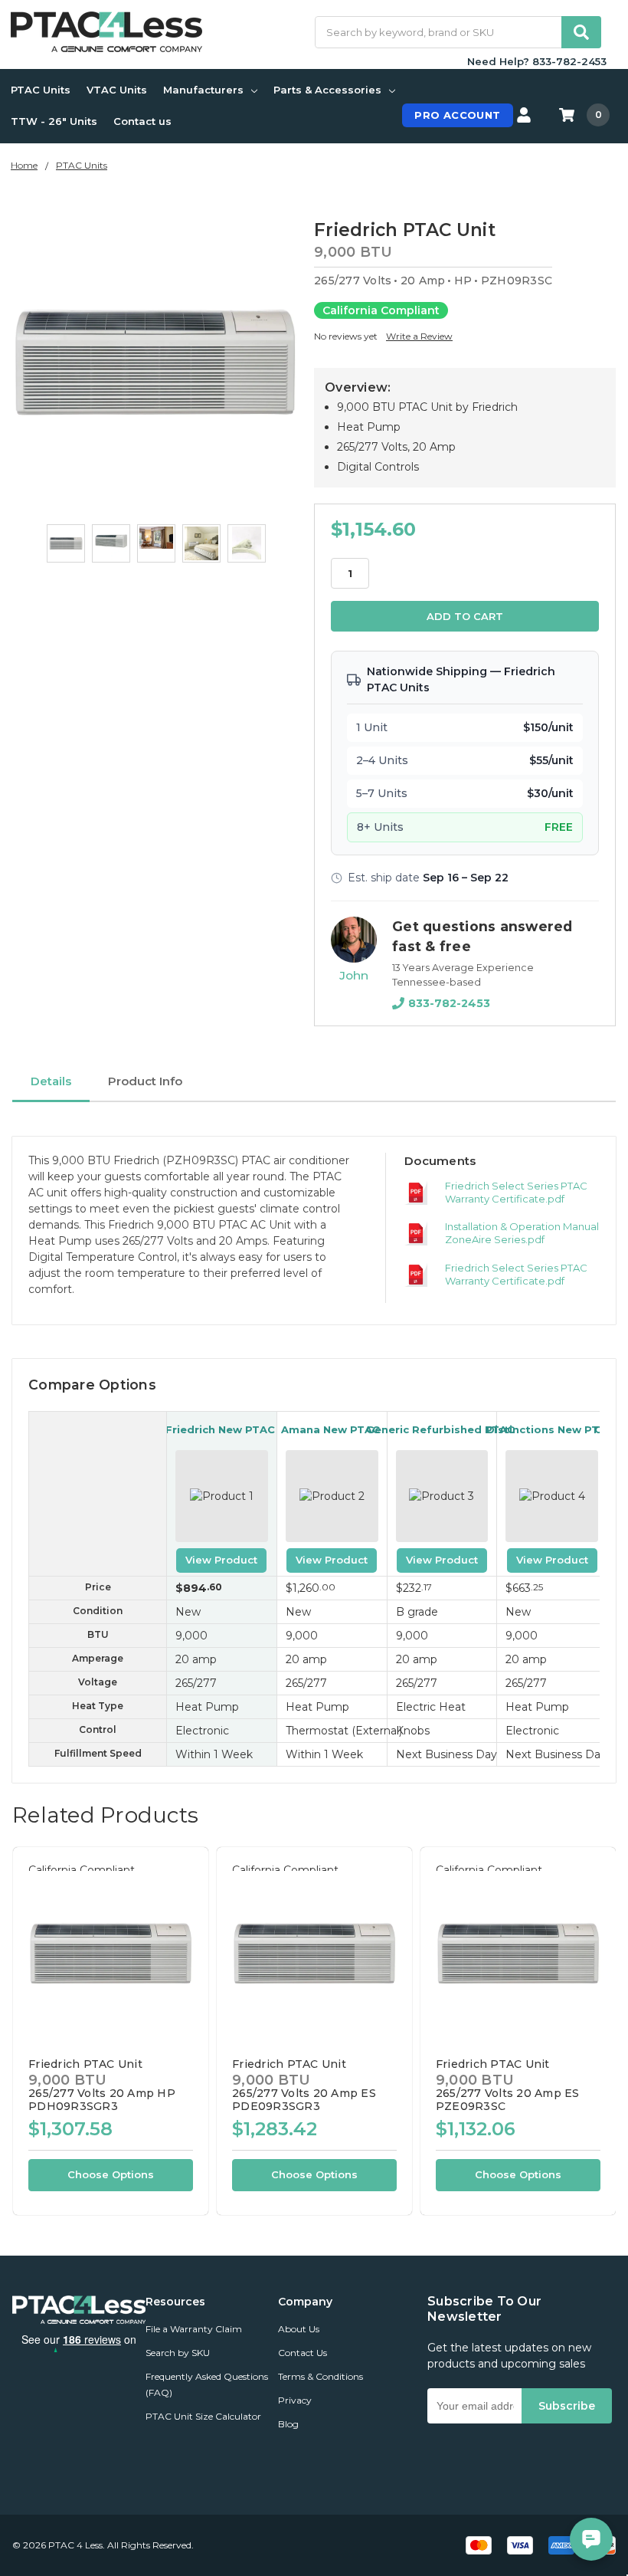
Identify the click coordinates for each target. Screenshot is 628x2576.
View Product (221, 1560)
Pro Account (457, 115)
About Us (299, 2329)
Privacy (295, 2400)
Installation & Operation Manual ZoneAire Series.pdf (522, 1233)
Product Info (145, 1081)
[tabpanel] (110, 2031)
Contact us (142, 121)
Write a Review (419, 336)
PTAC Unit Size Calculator (203, 2416)
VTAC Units (117, 90)
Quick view (111, 1953)
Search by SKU (178, 2353)
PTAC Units (41, 90)
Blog (288, 2424)
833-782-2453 (449, 1003)
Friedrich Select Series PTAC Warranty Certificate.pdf (516, 1192)
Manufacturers (203, 90)
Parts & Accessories (327, 90)
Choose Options (111, 2174)
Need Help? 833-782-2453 (537, 61)
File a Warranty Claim (194, 2329)
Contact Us (303, 2353)
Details (51, 1081)
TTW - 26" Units (54, 121)
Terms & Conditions (321, 2376)
